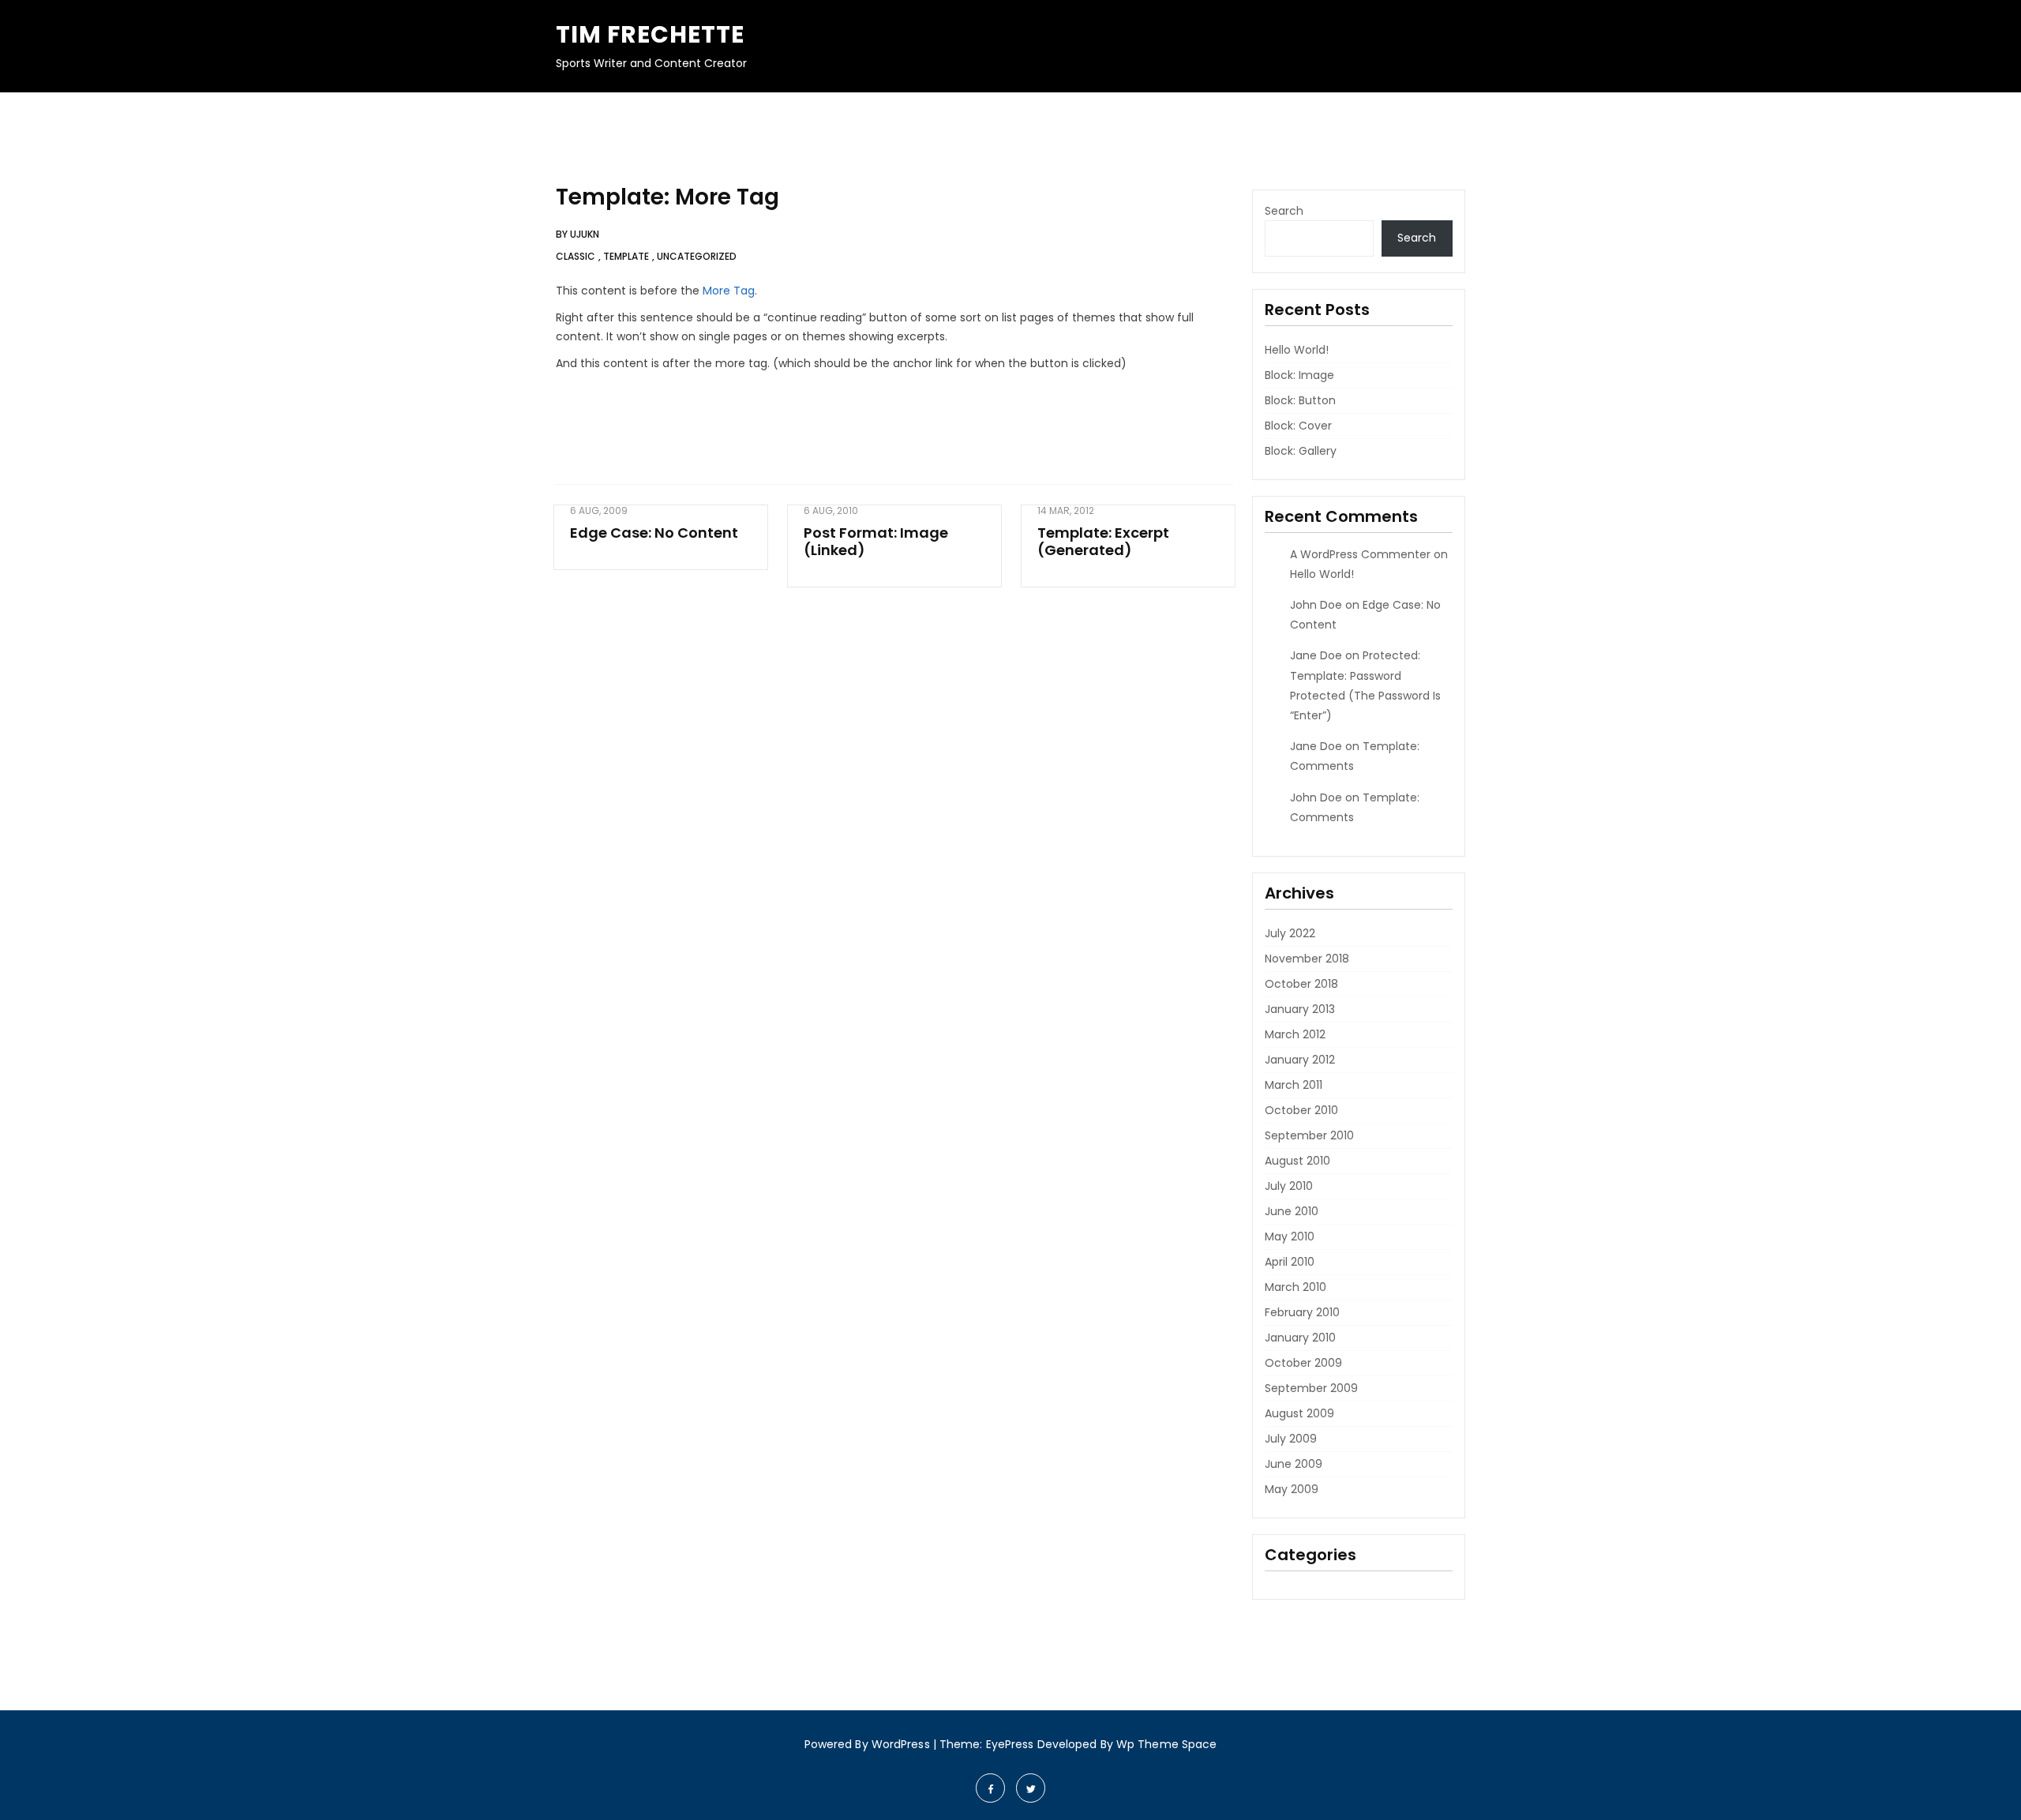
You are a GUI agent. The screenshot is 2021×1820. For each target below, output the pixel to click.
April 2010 (1290, 1262)
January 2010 (1300, 1338)
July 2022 (1290, 933)
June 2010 (1292, 1211)
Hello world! (1297, 350)
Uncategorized (697, 256)
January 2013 (1300, 1009)
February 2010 (1302, 1312)
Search (1284, 211)
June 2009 (1294, 1464)
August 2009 (1299, 1413)
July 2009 (1291, 1439)
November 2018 (1307, 959)
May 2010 (1290, 1236)
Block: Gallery (1301, 451)
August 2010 (1297, 1161)
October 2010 (1301, 1110)
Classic (576, 256)
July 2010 (1289, 1186)
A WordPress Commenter (1360, 554)
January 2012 (1300, 1060)
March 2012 (1295, 1034)
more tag (729, 291)
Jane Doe (1316, 655)
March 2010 (1295, 1287)
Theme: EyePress (988, 1744)
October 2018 (1301, 984)
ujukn (585, 234)
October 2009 (1303, 1363)
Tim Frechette (650, 34)
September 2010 (1309, 1135)
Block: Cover (1298, 426)
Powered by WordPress (867, 1744)
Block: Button (1300, 400)
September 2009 (1311, 1388)
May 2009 (1292, 1489)
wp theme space (1166, 1744)
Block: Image (1299, 375)
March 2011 (1294, 1085)
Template (626, 256)
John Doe (1316, 605)
